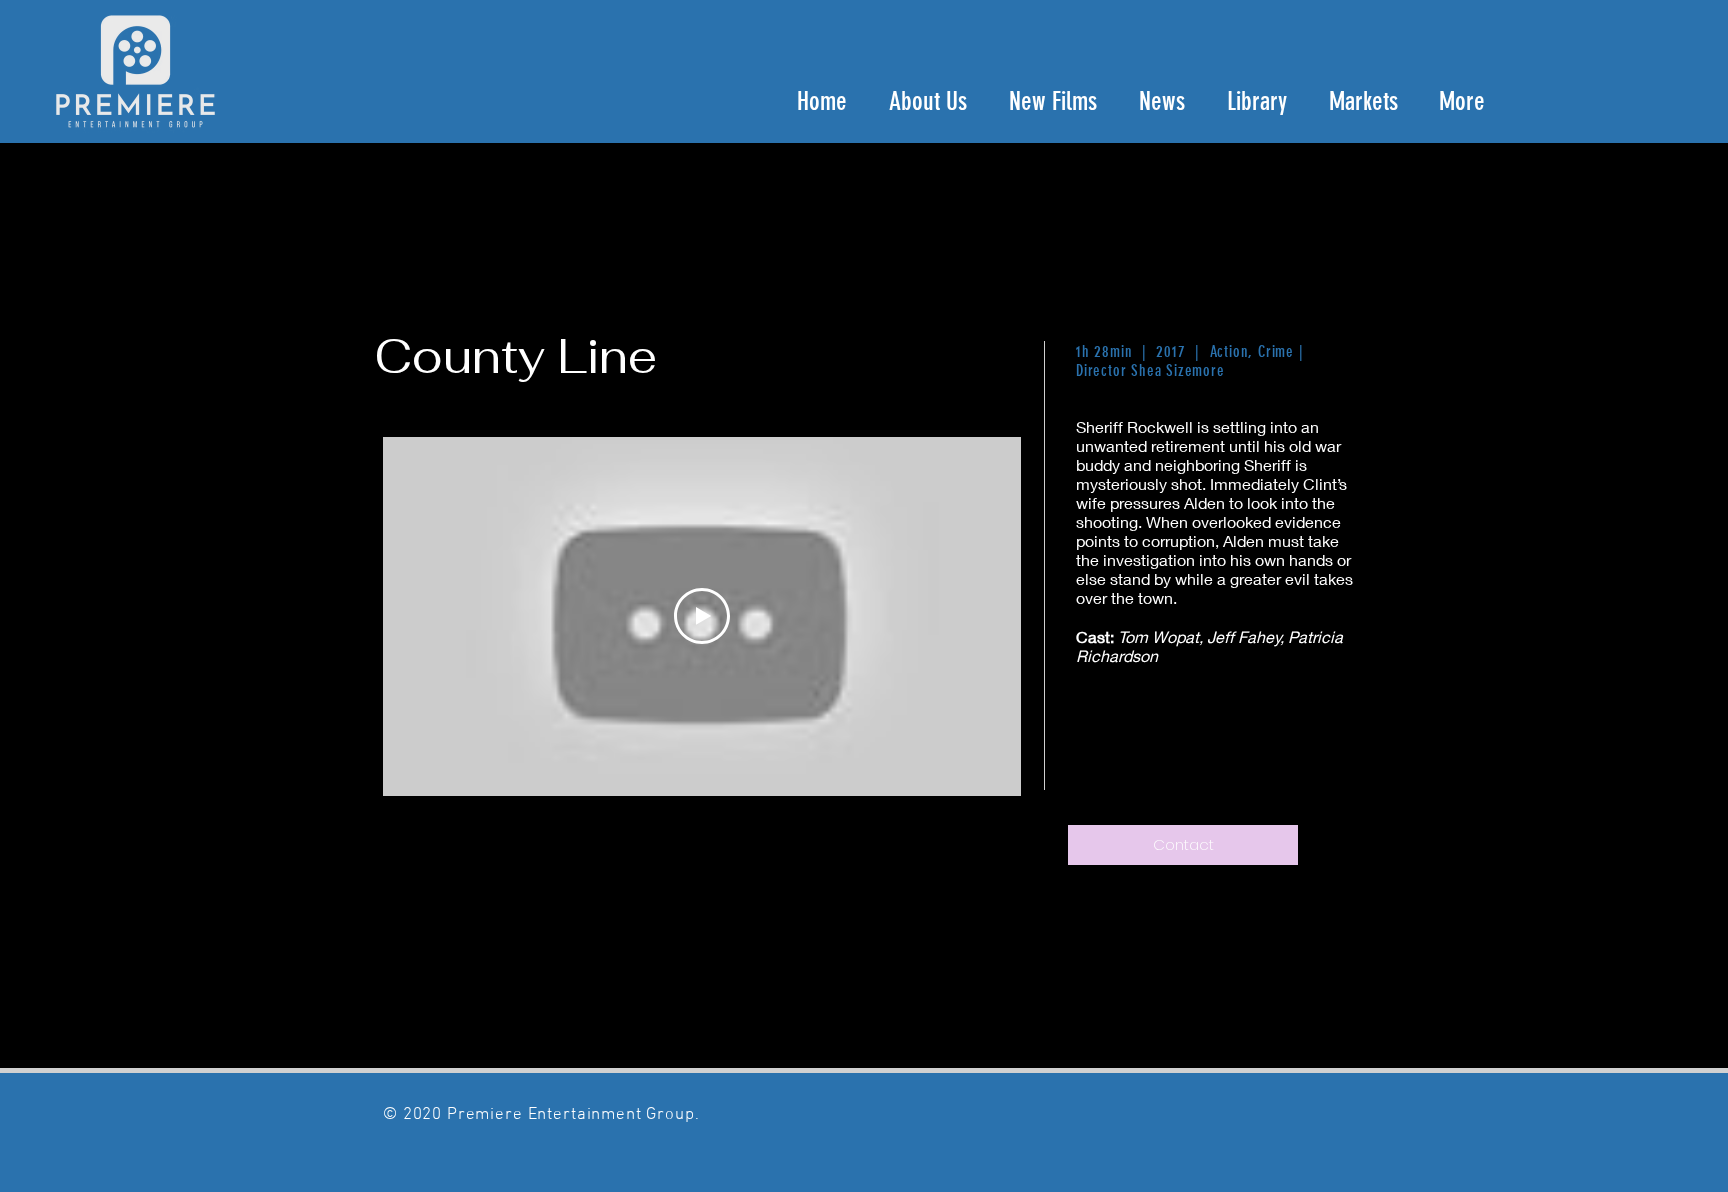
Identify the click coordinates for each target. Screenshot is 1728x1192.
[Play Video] (702, 616)
